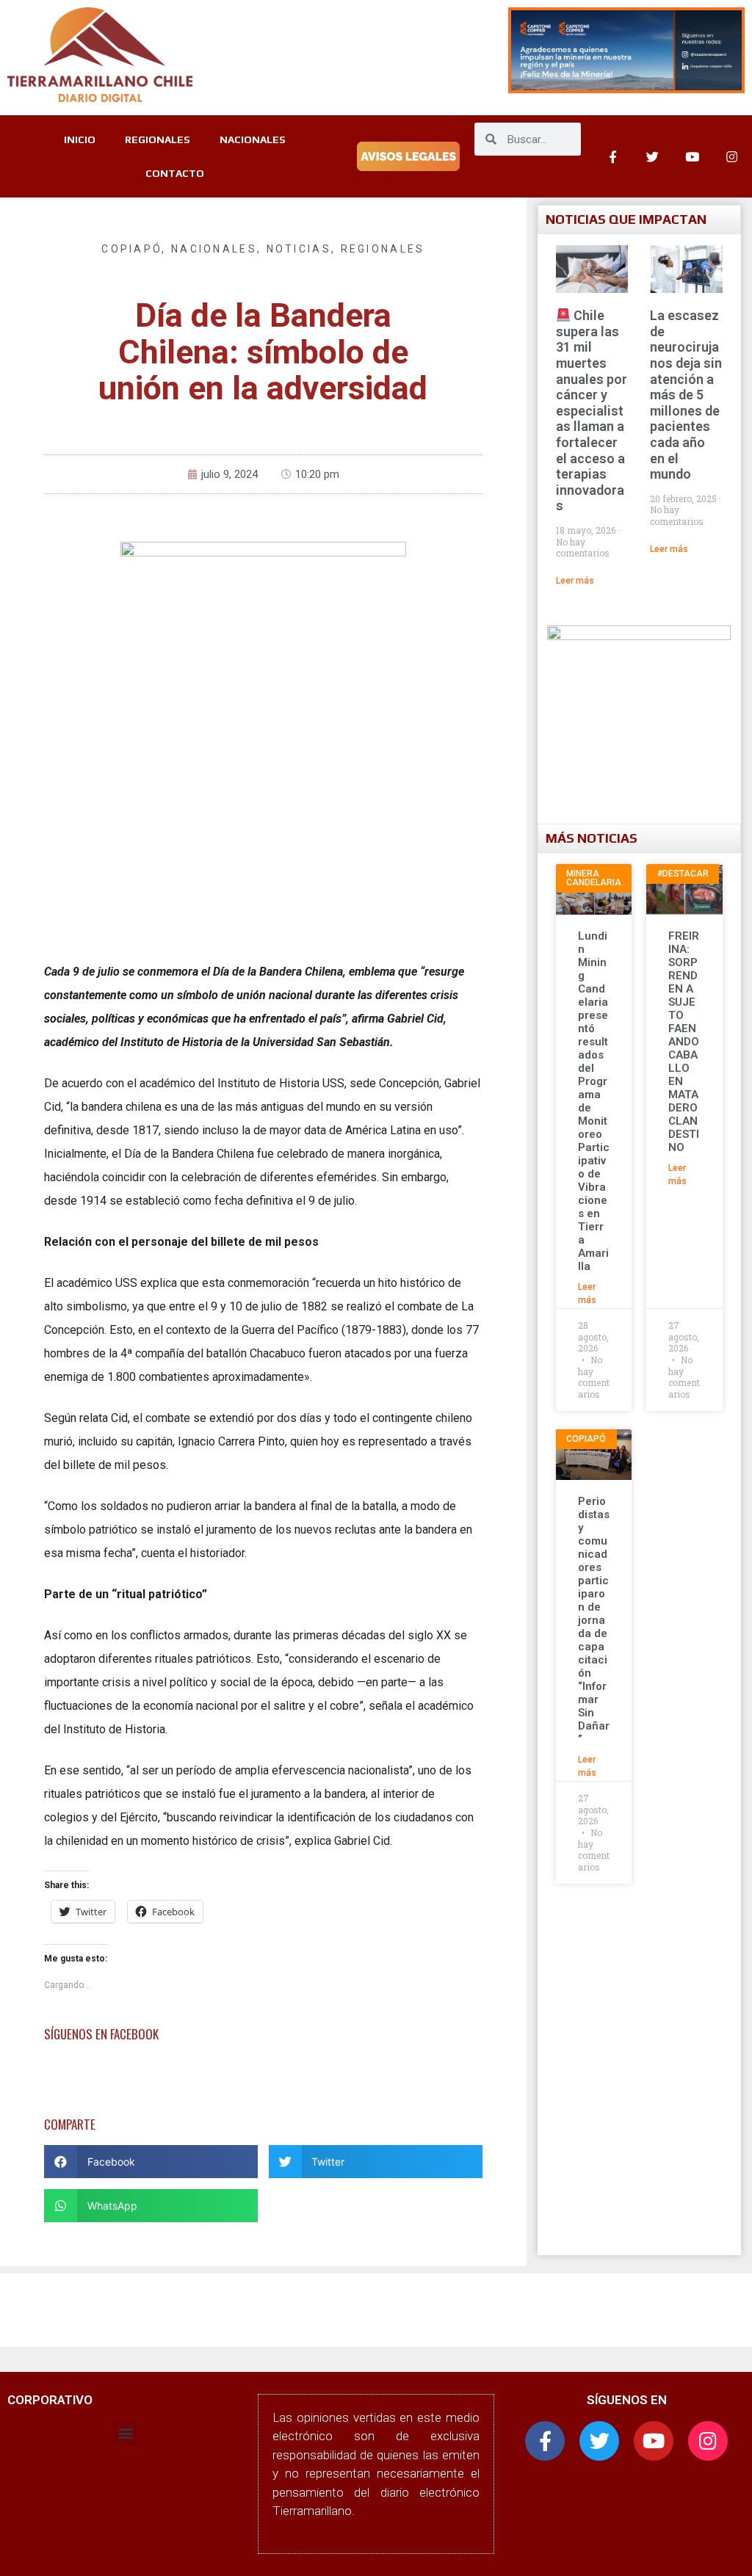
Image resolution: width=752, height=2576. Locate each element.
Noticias (299, 249)
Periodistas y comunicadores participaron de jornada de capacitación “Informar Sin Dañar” (594, 1620)
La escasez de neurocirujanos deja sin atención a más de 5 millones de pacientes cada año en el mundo (686, 395)
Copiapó (131, 249)
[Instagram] (732, 156)
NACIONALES (253, 139)
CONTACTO (175, 173)
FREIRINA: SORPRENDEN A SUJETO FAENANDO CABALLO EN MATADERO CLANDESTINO (684, 1042)
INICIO (80, 139)
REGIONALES (158, 139)
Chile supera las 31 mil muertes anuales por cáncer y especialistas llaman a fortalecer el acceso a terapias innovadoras (592, 410)
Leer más (575, 581)
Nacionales (214, 249)
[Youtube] (693, 156)
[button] (151, 2162)
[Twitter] (653, 156)
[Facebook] (613, 156)
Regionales (383, 249)
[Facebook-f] (545, 2441)
